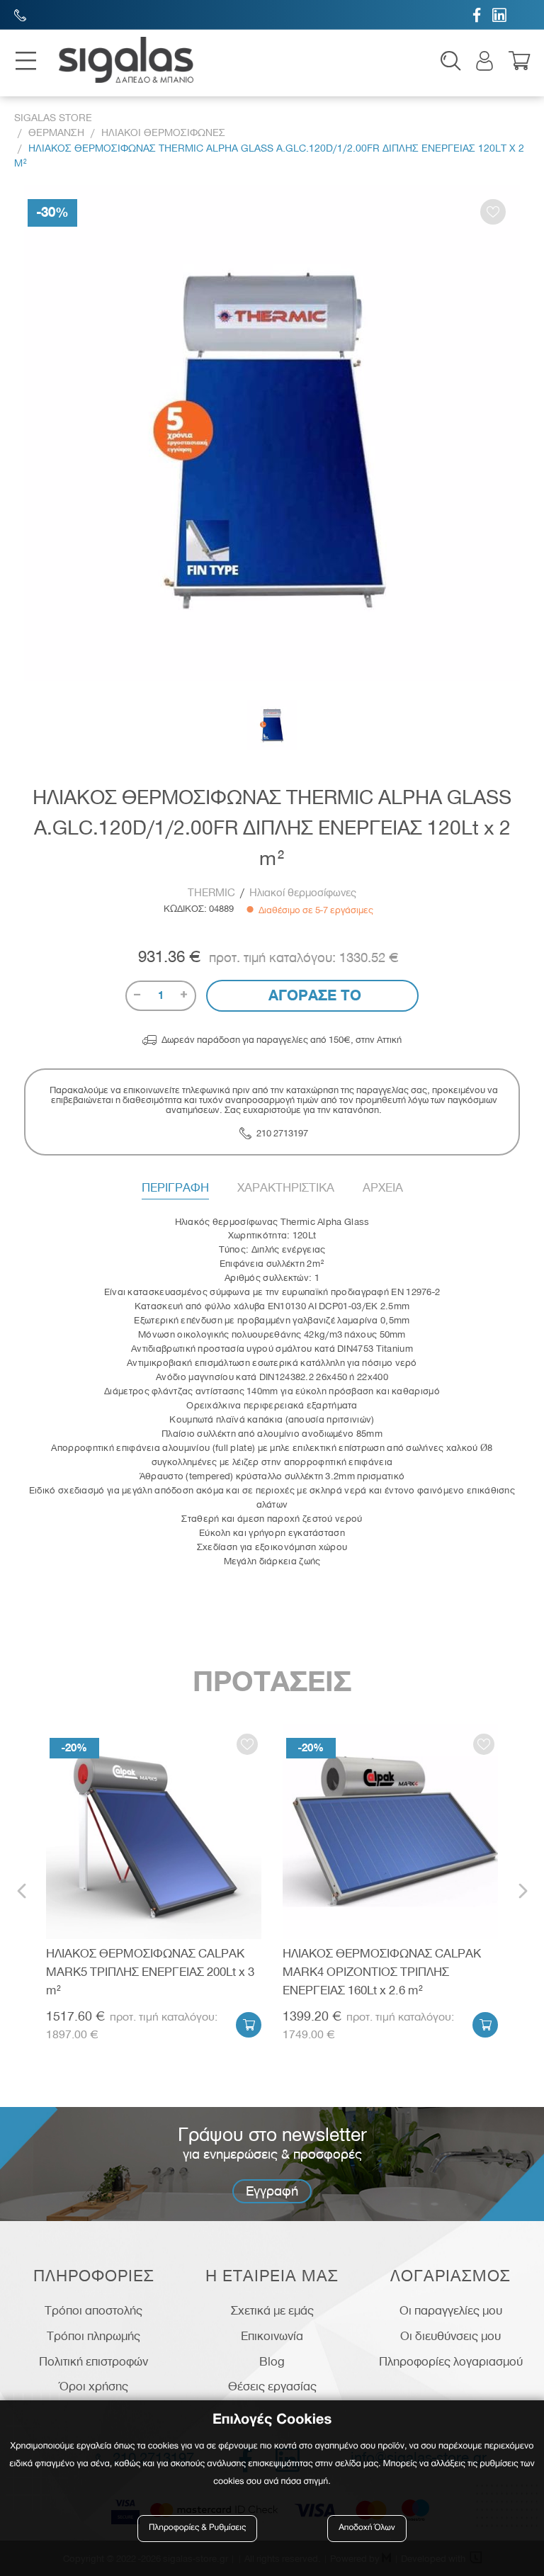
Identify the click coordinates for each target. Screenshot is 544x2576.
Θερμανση (56, 133)
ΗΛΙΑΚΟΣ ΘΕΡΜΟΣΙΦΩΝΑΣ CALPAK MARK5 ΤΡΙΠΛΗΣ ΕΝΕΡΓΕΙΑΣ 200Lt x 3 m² (150, 1971)
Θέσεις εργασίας (272, 2386)
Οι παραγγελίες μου (451, 2310)
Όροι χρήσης (94, 2386)
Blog (272, 2361)
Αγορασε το (313, 995)
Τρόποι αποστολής (93, 2310)
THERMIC (211, 893)
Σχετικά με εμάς (272, 2310)
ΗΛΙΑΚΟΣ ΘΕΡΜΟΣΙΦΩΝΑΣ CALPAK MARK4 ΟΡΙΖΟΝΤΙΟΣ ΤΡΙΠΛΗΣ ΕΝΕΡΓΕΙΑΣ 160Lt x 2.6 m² (382, 1971)
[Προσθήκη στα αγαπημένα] (493, 212)
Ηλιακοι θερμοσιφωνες (163, 133)
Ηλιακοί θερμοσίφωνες (303, 893)
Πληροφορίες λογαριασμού (451, 2361)
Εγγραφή (272, 2191)
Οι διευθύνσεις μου (450, 2336)
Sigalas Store (53, 118)
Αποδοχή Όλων (367, 2528)
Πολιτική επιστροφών (93, 2361)
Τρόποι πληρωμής (93, 2336)
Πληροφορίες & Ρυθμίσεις (197, 2528)
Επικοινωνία (272, 2336)
